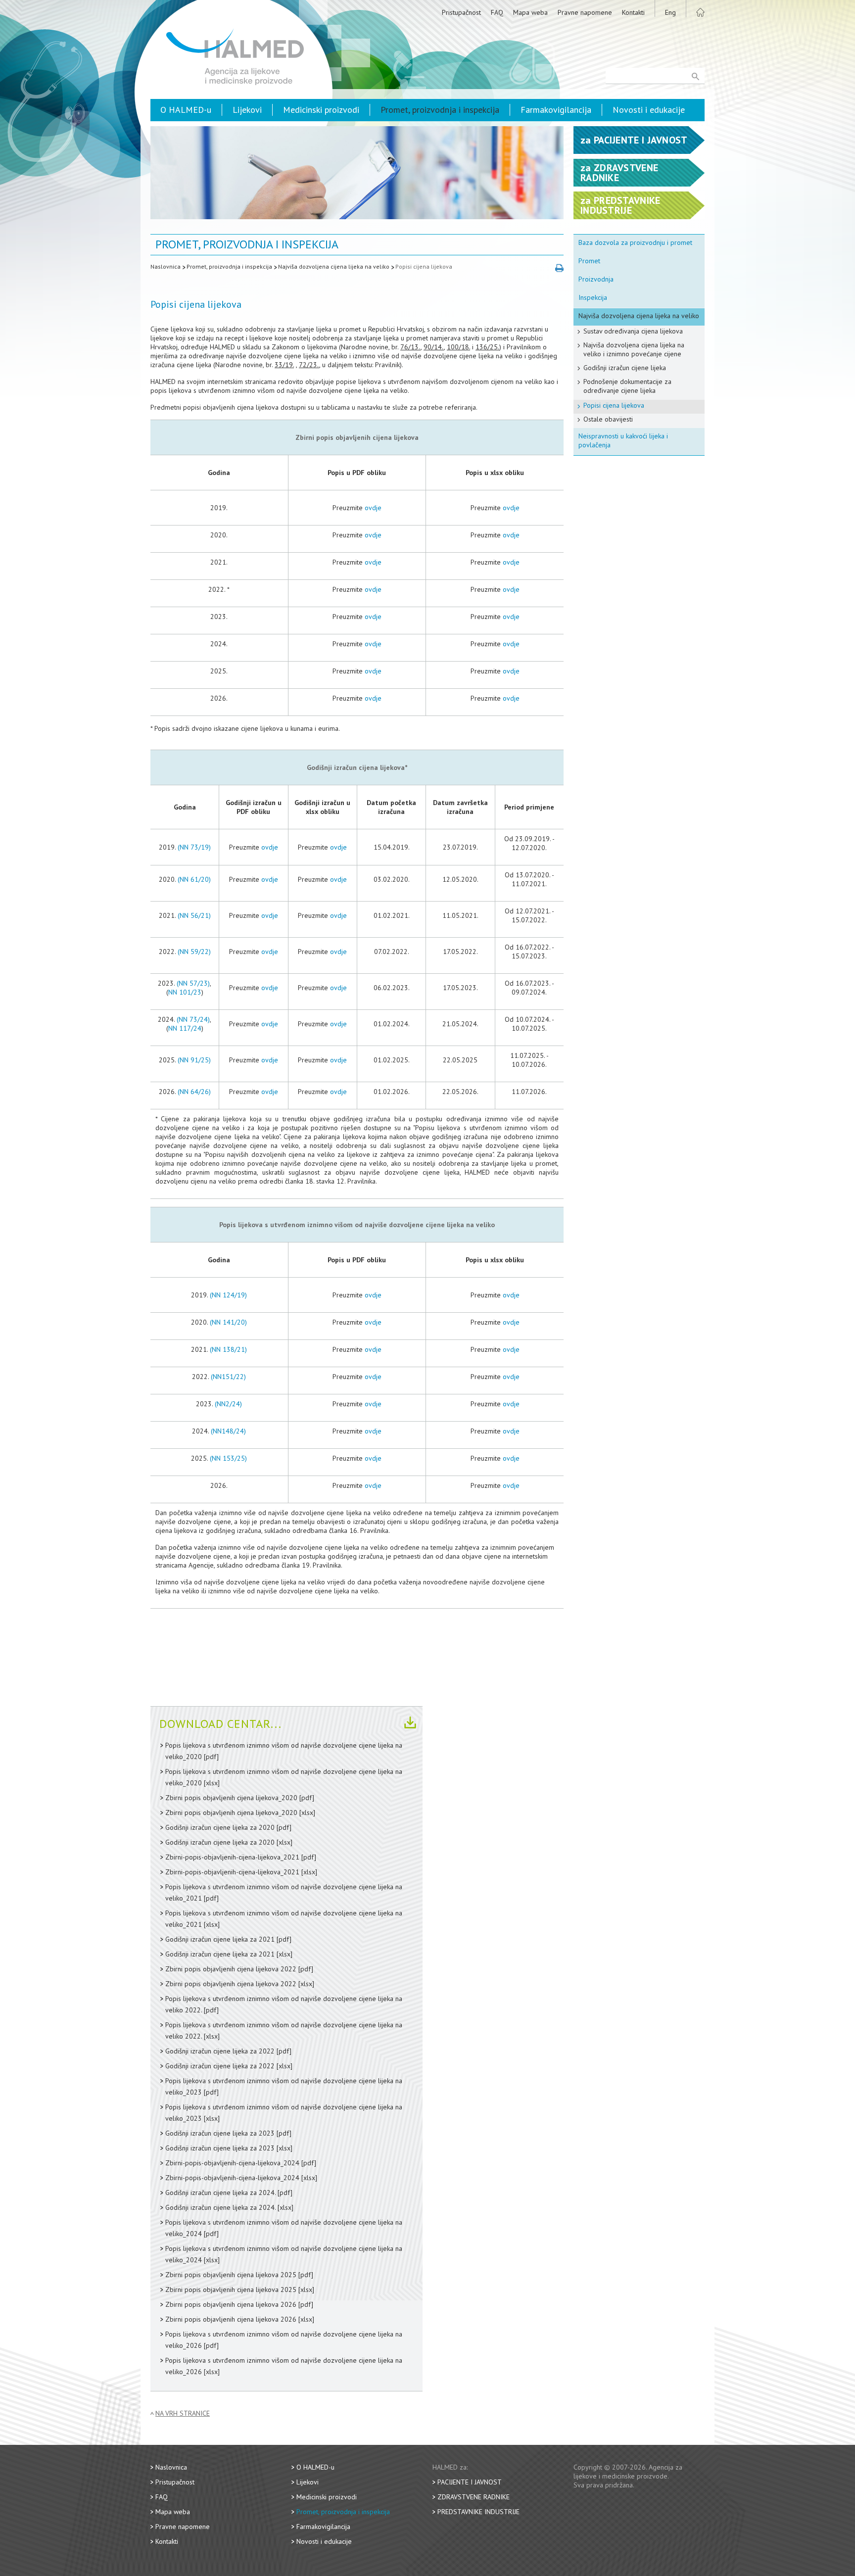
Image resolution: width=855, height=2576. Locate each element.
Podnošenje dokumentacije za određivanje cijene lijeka (627, 386)
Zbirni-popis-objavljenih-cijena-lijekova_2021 (232, 1857)
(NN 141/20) (228, 1322)
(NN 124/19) (228, 1295)
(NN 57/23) (193, 983)
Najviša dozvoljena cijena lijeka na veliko (334, 266)
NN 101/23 (185, 992)
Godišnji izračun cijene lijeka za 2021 (220, 1939)
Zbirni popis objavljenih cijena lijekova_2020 (231, 1798)
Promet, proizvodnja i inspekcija (440, 110)
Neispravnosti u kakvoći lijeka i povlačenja (623, 440)
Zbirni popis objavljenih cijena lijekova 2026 (231, 2304)
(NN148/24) (228, 1431)
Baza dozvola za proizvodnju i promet (635, 242)
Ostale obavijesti (608, 419)
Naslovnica (166, 266)
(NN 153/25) (228, 1458)
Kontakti (633, 12)
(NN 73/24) (193, 1019)
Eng (670, 12)
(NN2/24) (228, 1404)
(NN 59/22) (194, 952)
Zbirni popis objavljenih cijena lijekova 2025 (231, 2275)
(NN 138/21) (228, 1349)
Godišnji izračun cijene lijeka (625, 368)
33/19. (284, 365)
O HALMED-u (186, 110)
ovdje (373, 508)
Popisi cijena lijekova (424, 266)
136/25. (487, 347)
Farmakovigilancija (556, 110)
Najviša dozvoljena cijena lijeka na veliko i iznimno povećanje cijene (634, 349)
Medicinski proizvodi (321, 110)
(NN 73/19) (194, 847)
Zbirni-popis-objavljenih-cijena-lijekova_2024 (232, 2163)
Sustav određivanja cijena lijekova (633, 331)
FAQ (497, 12)
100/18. (458, 347)
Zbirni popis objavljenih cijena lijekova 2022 (231, 1969)
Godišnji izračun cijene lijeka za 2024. (220, 2193)
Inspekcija (593, 297)
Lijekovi (247, 110)
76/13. (410, 347)
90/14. (434, 347)
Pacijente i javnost (470, 2482)
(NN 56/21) (194, 915)
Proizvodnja (596, 279)
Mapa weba (530, 12)
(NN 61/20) (194, 879)
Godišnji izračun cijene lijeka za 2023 (220, 2133)
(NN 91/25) (194, 1060)
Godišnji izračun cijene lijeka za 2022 (220, 2051)
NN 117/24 (185, 1028)
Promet (589, 261)
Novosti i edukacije (649, 110)
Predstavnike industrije (478, 2512)
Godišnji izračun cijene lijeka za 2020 (220, 1827)
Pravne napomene (585, 12)
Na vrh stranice (183, 2413)
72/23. (309, 365)
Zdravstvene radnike (474, 2497)
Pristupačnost (461, 12)
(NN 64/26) (194, 1092)
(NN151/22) (228, 1377)
